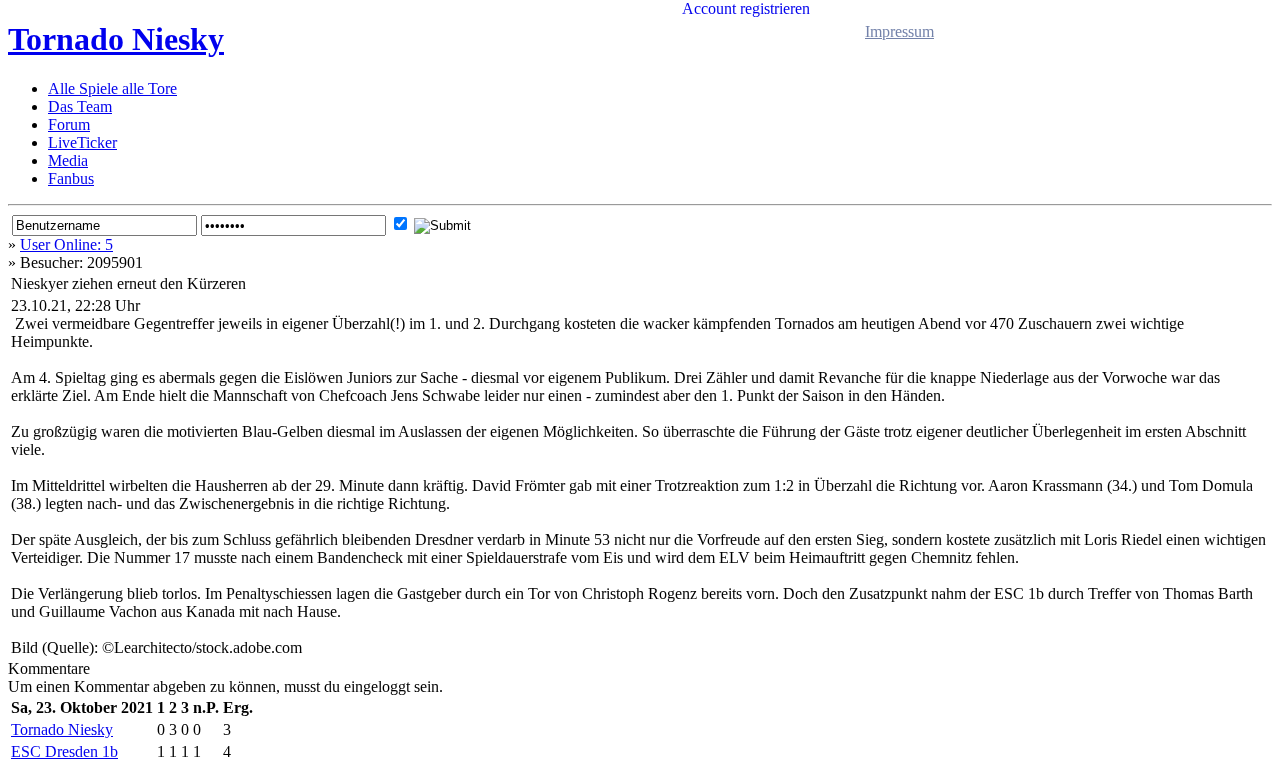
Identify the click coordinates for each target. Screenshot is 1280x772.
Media (68, 160)
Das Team (80, 106)
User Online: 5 (66, 244)
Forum (69, 124)
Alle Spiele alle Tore (112, 88)
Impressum (899, 31)
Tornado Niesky (116, 39)
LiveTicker (82, 142)
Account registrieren (746, 8)
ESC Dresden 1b (64, 751)
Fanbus (71, 178)
